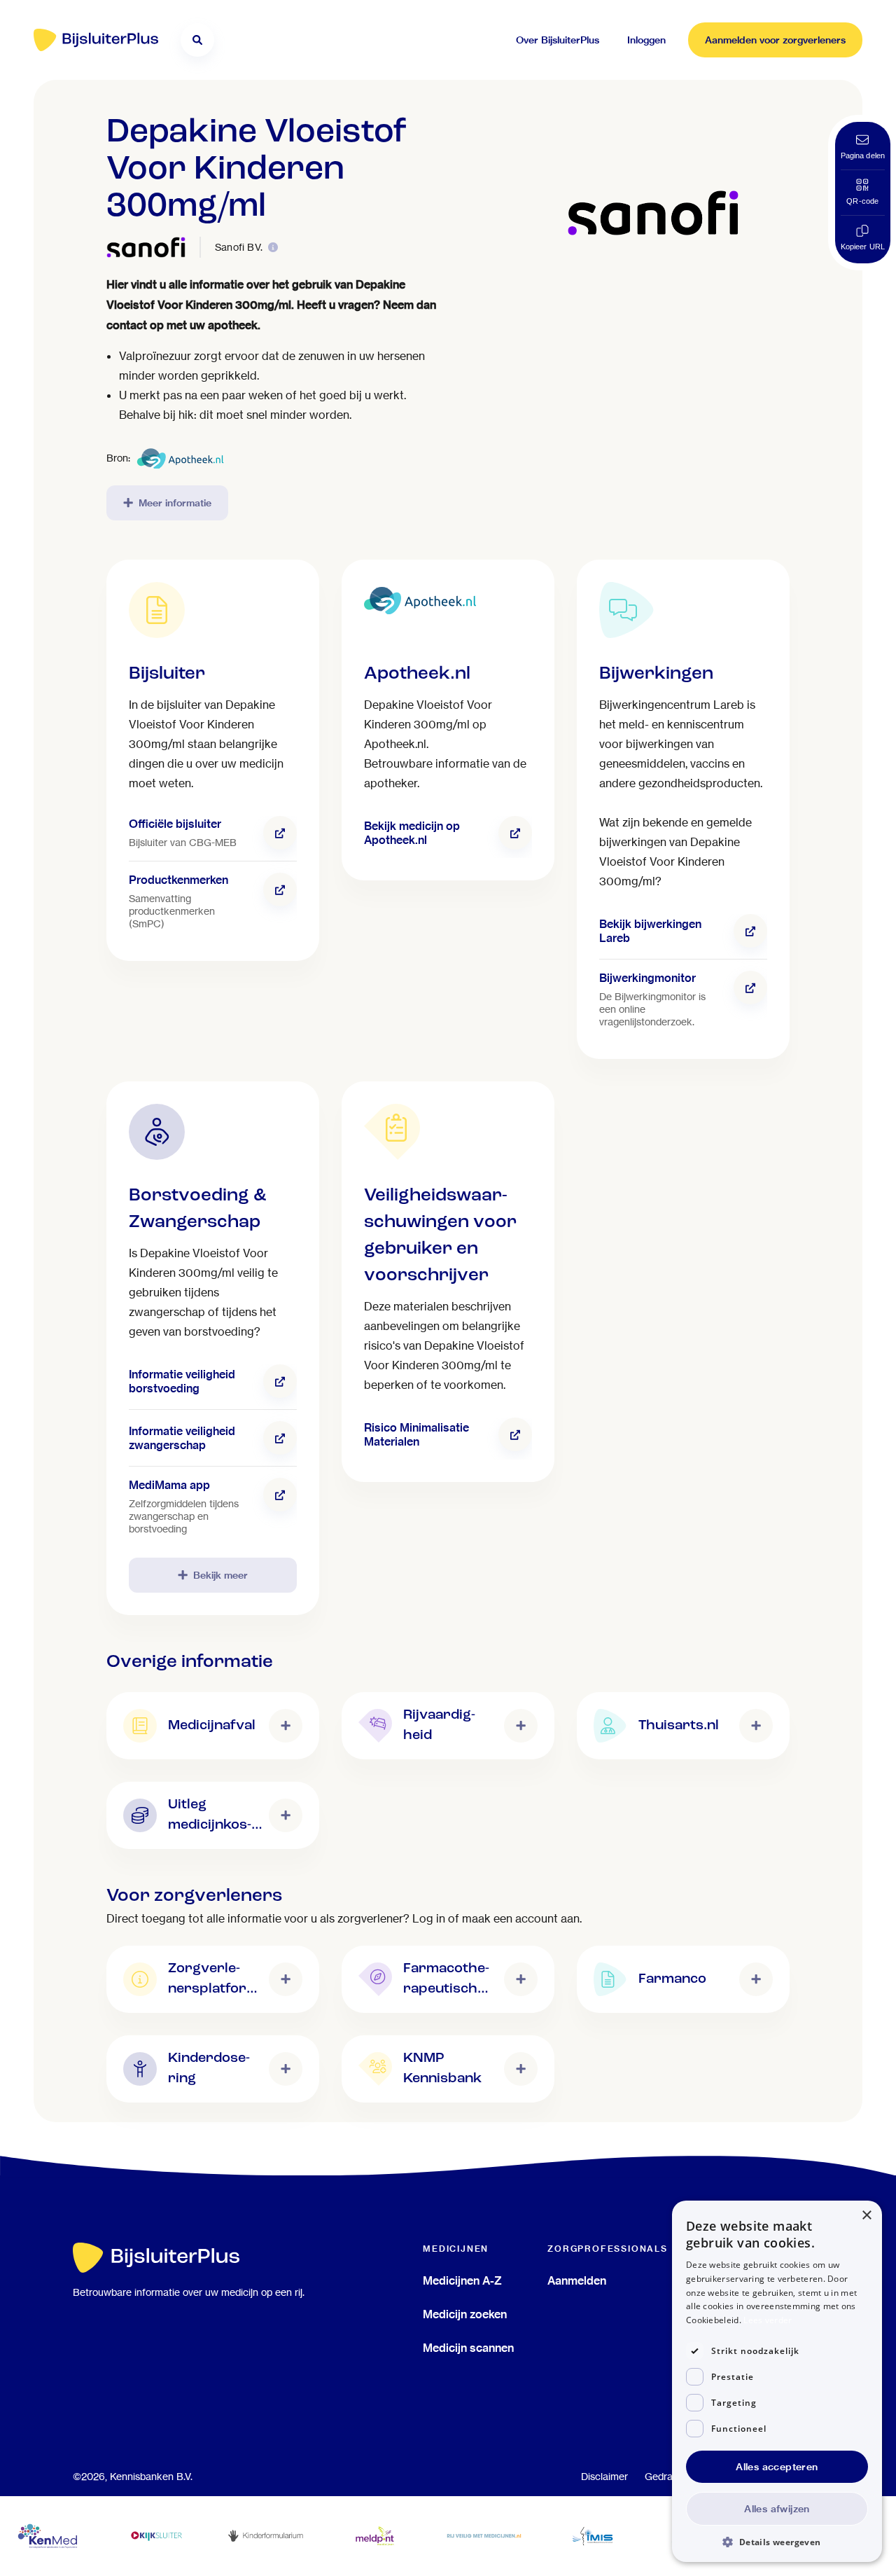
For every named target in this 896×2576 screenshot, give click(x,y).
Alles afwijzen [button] (777, 2509)
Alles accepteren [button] (777, 2467)
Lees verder (768, 2320)
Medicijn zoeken (465, 2314)
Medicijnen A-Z (462, 2280)
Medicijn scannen (468, 2348)
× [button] (866, 2216)
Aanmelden (577, 2280)
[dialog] (777, 2381)
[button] (777, 2541)
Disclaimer (604, 2477)
